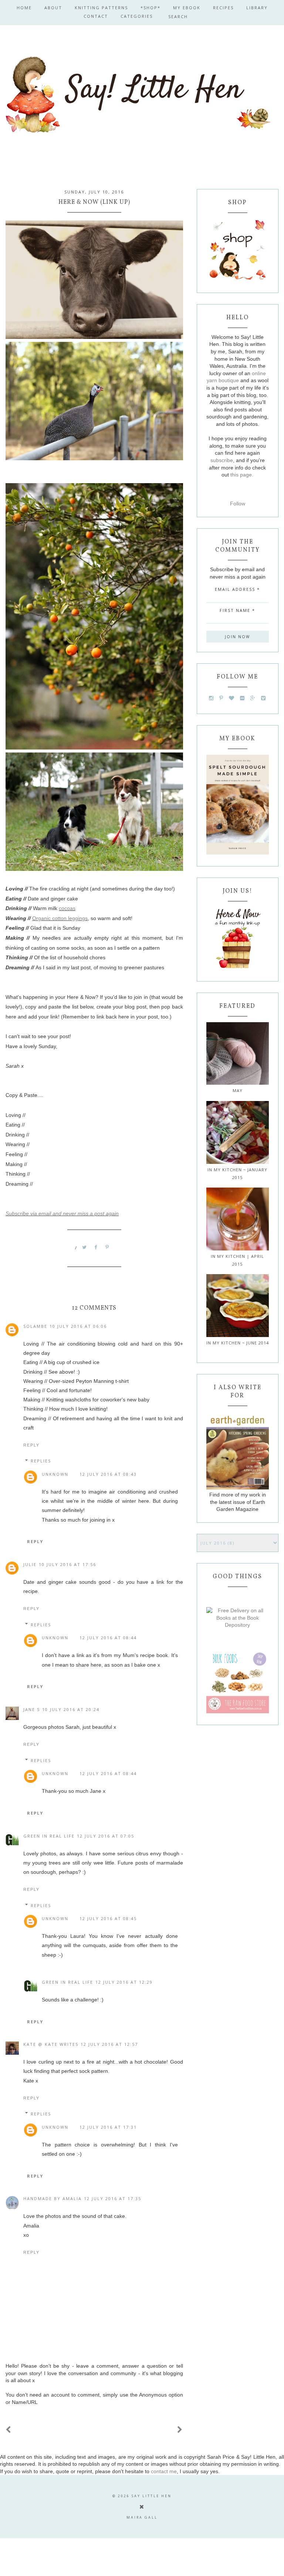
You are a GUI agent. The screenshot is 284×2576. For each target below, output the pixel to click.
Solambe (35, 1326)
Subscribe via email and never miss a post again (62, 1213)
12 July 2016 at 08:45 (108, 1918)
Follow (238, 504)
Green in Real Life (49, 1836)
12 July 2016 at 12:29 (124, 1982)
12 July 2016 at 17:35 (113, 2198)
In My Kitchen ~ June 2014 (238, 1343)
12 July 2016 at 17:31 (108, 2127)
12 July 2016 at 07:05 (106, 1836)
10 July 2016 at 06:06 (78, 1326)
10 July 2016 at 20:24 (71, 1709)
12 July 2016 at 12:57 (109, 2044)
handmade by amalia (53, 2198)
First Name (237, 610)
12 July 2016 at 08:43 (108, 1474)
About (53, 8)
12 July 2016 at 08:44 (108, 1638)
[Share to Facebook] (96, 1247)
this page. (242, 475)
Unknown (55, 1474)
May (238, 1090)
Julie (30, 1564)
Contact (96, 16)
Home (24, 8)
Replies (41, 1461)
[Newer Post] (9, 2430)
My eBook (187, 8)
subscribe (222, 460)
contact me (164, 2471)
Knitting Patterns (101, 8)
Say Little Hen (152, 2496)
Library (257, 8)
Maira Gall (142, 2517)
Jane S (32, 1709)
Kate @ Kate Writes (51, 2044)
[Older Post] (180, 2430)
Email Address (237, 589)
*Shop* (151, 8)
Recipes (223, 8)
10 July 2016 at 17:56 (67, 1564)
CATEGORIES (137, 16)
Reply (31, 1445)
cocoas (67, 908)
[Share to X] (85, 1247)
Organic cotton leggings (60, 918)
